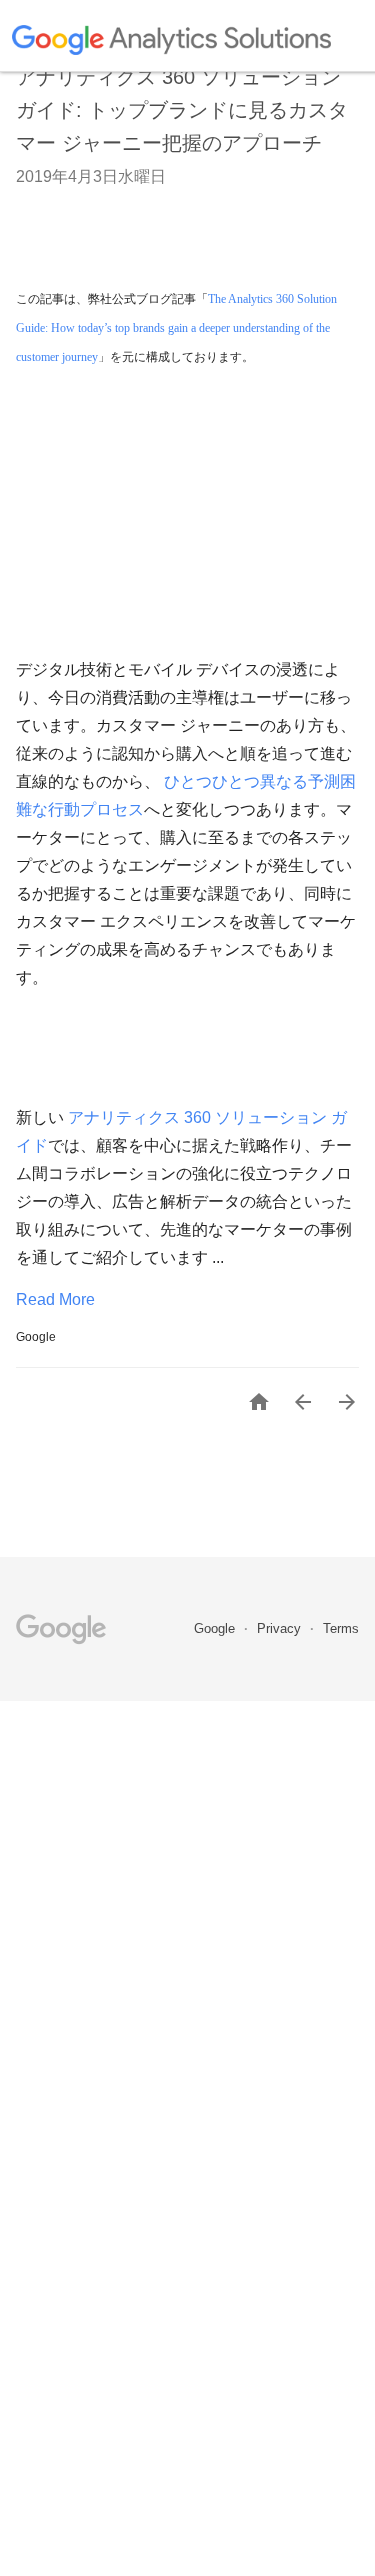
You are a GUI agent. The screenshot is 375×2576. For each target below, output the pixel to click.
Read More (55, 1299)
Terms (341, 1628)
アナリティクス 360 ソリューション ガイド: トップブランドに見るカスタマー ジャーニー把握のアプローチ (182, 110)
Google (216, 1628)
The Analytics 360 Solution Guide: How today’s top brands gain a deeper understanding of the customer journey (178, 328)
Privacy (281, 1628)
